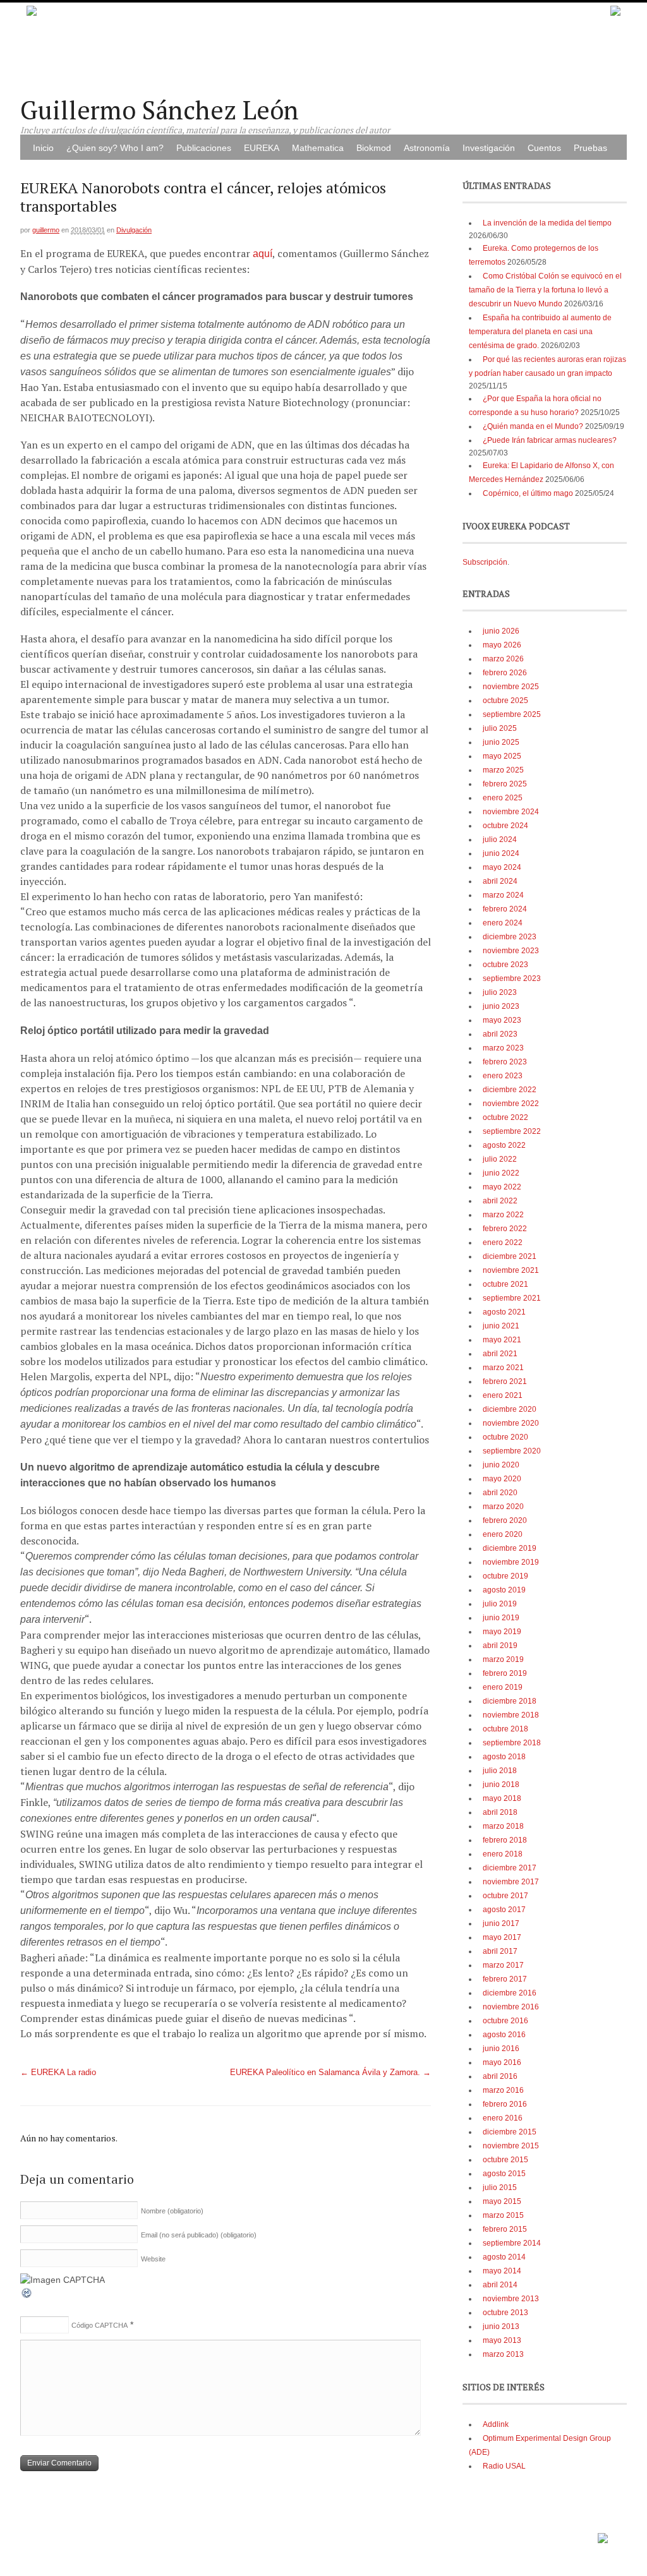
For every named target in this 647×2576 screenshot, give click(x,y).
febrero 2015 (505, 2229)
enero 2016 (503, 2118)
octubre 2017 (505, 1896)
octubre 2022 (505, 1117)
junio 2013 (501, 2326)
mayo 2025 (502, 756)
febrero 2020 (505, 1520)
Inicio (43, 148)
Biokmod (374, 148)
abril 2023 (500, 1034)
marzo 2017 (503, 1965)
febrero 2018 (505, 1840)
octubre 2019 (505, 1576)
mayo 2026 (502, 645)
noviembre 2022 (511, 1104)
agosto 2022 (504, 1145)
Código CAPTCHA (100, 2325)
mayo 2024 (502, 867)
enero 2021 (503, 1395)
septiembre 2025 (512, 714)
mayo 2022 (502, 1187)
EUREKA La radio (58, 2073)
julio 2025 (500, 728)
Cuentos (544, 148)
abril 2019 (500, 1646)
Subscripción (485, 562)
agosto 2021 (504, 1312)
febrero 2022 (505, 1229)
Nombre (172, 2211)
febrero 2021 (505, 1381)
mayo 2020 (502, 1479)
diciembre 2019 (510, 1548)
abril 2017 (500, 1951)
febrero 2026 (505, 673)
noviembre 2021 (511, 1270)
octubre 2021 (505, 1284)
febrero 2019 (505, 1673)
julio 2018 (500, 1771)
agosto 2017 (504, 1910)
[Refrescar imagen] (27, 2296)
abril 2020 (500, 1493)
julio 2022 (500, 1159)
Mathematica (318, 148)
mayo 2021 (502, 1340)
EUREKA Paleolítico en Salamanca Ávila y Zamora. (330, 2073)
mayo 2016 (502, 2062)
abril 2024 (500, 881)
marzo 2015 (503, 2215)
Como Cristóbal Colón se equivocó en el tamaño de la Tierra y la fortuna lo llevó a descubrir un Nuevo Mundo (545, 290)
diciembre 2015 (510, 2132)
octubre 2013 (505, 2313)
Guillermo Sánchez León (160, 110)
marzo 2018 (503, 1826)
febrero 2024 (505, 909)
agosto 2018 (504, 1757)
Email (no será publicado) (199, 2235)
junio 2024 (501, 853)
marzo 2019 (503, 1659)
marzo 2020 (503, 1507)
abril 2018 (500, 1812)
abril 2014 (500, 2285)
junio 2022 (501, 1173)
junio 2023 (501, 1006)
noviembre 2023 (511, 951)
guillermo (46, 230)
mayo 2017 (502, 1937)
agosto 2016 (504, 2035)
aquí (263, 254)
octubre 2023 (505, 965)
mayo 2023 (502, 1020)
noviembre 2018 (511, 1715)
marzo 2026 (503, 659)
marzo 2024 (503, 895)
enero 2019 (503, 1687)
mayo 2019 (502, 1632)
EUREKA (262, 148)
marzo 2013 (503, 2354)
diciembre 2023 (510, 937)
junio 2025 (501, 742)
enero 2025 (503, 798)
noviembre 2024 (511, 812)
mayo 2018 (502, 1798)
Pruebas (590, 148)
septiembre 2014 (512, 2243)
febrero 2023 (505, 1062)
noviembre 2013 (511, 2299)
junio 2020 (501, 1465)
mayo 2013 (502, 2340)
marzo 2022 (503, 1215)
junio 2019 (501, 1618)
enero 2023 (503, 1076)
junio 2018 (501, 1785)
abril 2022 (500, 1201)
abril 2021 (500, 1354)
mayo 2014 (502, 2271)
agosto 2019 (504, 1590)
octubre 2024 (505, 826)
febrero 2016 (505, 2104)
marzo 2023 (503, 1048)
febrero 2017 (505, 1979)
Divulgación (134, 230)
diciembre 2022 (510, 1090)
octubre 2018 (505, 1729)
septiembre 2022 (512, 1131)
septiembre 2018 (512, 1743)
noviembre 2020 (511, 1423)
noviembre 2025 (511, 687)
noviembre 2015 (511, 2146)
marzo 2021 (503, 1368)
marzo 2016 (503, 2090)
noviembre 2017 (511, 1882)
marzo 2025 (503, 770)
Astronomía (427, 148)
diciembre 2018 (510, 1701)
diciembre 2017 (510, 1868)
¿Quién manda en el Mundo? (533, 426)
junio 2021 (501, 1326)
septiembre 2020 (512, 1451)
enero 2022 (503, 1243)
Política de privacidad (558, 2534)
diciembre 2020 (510, 1409)
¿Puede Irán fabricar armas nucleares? (550, 440)
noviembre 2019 (511, 1562)
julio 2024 (500, 840)
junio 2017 (501, 1923)
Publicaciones (204, 148)
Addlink (496, 2424)
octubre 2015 (505, 2160)
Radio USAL (504, 2466)
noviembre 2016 (511, 2007)
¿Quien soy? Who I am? (115, 148)
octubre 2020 (505, 1437)
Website (153, 2259)
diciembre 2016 (510, 1993)
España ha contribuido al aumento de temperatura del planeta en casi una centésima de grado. (540, 332)
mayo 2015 (502, 2201)
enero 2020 (503, 1534)
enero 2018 (503, 1854)
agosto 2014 (504, 2257)
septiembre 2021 (512, 1298)
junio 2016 (501, 2049)
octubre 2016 (505, 2021)
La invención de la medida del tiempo (547, 223)
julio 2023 (500, 992)
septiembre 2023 (512, 978)
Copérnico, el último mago (528, 493)
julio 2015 (500, 2188)
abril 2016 (500, 2076)
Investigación (489, 148)
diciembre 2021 (510, 1256)
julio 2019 (500, 1604)
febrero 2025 (505, 784)
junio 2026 (501, 631)
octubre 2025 (505, 701)
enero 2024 (503, 923)
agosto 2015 (504, 2174)
